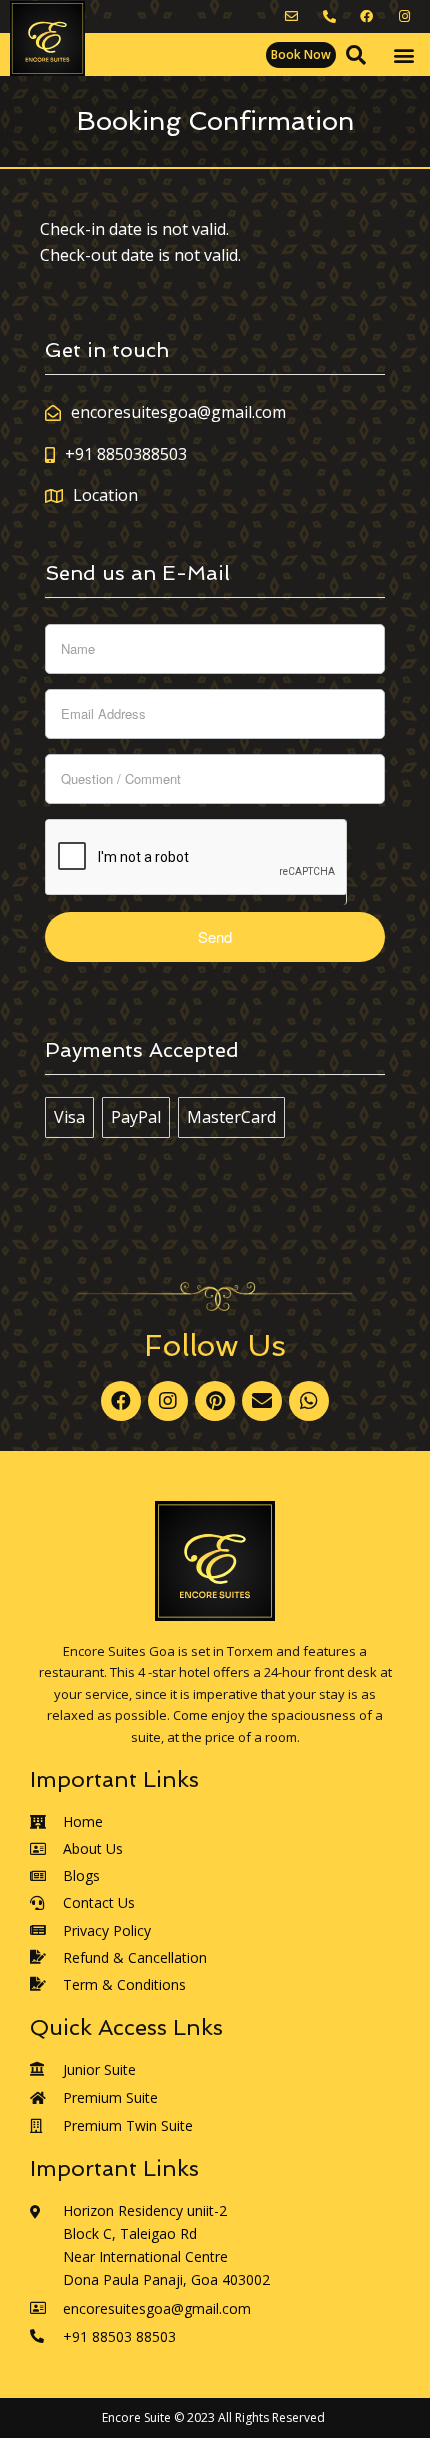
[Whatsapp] (309, 1401)
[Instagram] (168, 1401)
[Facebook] (121, 1401)
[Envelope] (262, 1401)
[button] (301, 55)
